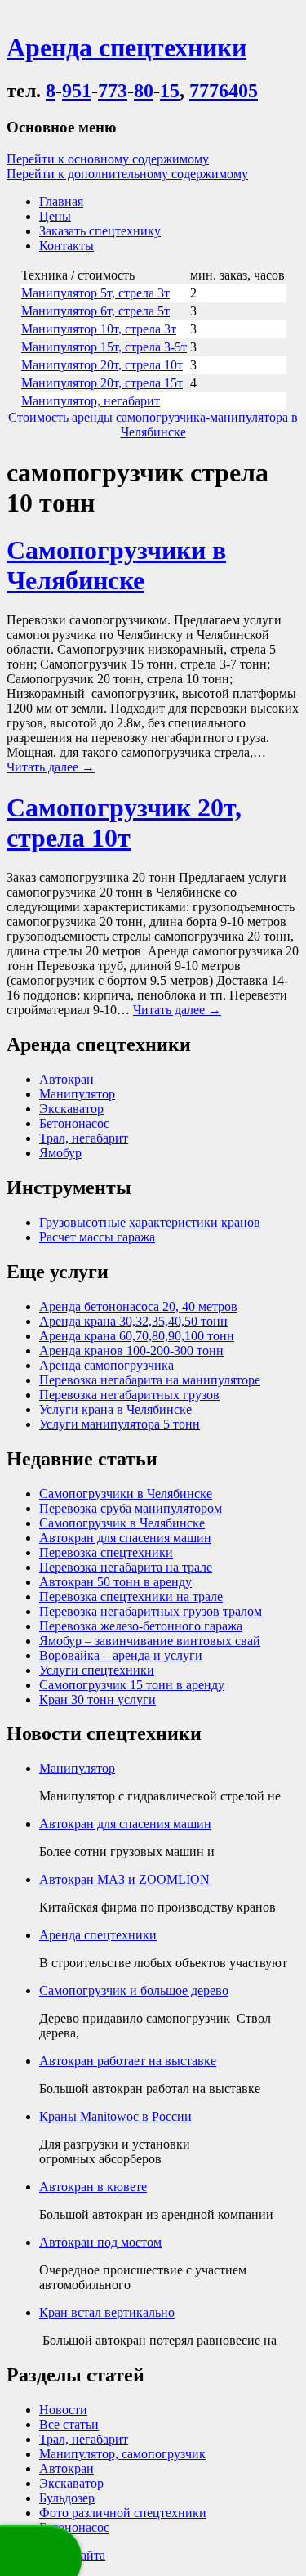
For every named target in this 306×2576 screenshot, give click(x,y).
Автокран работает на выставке (128, 2061)
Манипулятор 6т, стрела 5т (95, 311)
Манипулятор (77, 1094)
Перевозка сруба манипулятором (131, 1508)
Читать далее (51, 767)
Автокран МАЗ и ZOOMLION (124, 1879)
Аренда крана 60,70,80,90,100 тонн (137, 1336)
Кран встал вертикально (107, 2312)
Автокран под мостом (100, 2242)
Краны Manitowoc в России (115, 2116)
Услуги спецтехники (97, 1670)
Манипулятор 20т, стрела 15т (102, 383)
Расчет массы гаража (97, 1237)
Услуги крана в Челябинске (115, 1409)
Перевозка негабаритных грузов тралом (151, 1611)
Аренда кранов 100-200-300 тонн (131, 1351)
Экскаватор (71, 1109)
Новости (63, 2410)
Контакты (67, 246)
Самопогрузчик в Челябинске (122, 1523)
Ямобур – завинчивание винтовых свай (150, 1641)
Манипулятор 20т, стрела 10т (102, 365)
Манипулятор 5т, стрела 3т (95, 293)
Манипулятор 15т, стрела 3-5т (104, 347)
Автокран (67, 1079)
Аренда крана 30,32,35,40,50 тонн (133, 1321)
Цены (55, 216)
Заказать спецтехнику (100, 231)
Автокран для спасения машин (125, 1538)
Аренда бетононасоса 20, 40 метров (138, 1306)
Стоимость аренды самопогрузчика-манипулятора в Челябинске (153, 425)
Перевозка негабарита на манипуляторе (150, 1380)
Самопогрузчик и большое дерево (134, 1990)
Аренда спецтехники (98, 1935)
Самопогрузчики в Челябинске (116, 565)
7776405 (224, 91)
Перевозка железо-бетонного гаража (141, 1626)
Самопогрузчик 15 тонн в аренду (132, 1685)
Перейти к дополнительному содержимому (127, 174)
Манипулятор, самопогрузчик (122, 2454)
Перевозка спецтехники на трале (131, 1597)
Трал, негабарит (84, 1138)
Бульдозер (67, 2498)
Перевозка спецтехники (106, 1552)
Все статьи (69, 2424)
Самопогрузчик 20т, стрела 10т (124, 823)
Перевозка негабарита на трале (126, 1567)
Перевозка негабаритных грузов (129, 1395)
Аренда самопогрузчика (106, 1365)
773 (113, 91)
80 (144, 91)
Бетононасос (74, 1123)
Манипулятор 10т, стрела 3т (99, 329)
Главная (61, 201)
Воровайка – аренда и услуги (121, 1655)
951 (77, 91)
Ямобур (60, 1153)
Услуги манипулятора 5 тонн (120, 1424)
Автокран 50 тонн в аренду (115, 1582)
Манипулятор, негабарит (91, 401)
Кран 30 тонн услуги (98, 1699)
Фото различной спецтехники (123, 2513)
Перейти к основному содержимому (108, 159)
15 (170, 91)
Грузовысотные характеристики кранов (150, 1222)
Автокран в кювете (93, 2187)
